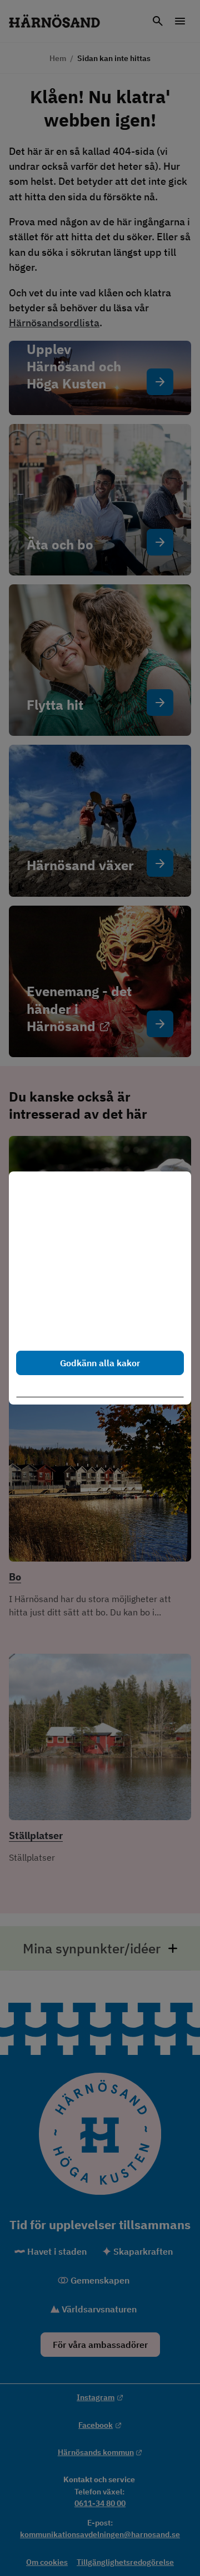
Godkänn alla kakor (100, 1363)
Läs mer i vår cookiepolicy (68, 1328)
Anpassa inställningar (105, 1390)
